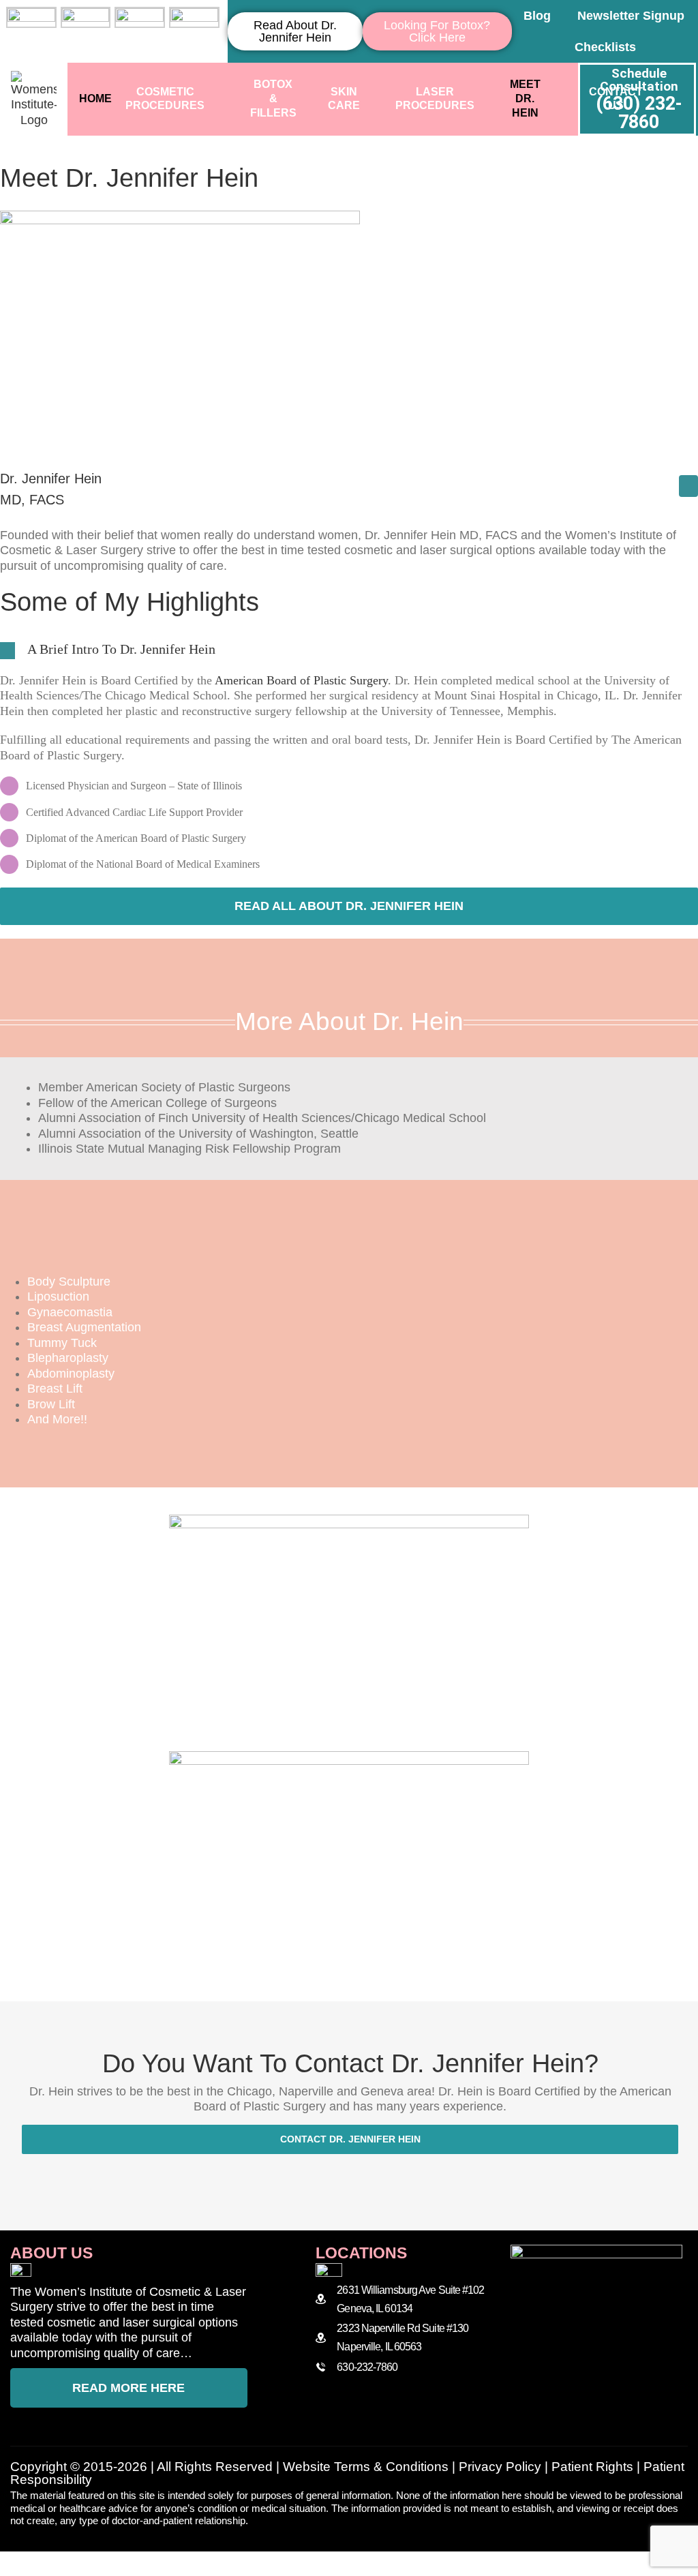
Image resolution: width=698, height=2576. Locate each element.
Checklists (605, 47)
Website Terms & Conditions (366, 2467)
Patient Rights (592, 2467)
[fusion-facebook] (688, 486)
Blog (537, 16)
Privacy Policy (500, 2467)
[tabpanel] (349, 1119)
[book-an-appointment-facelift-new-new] (349, 1521)
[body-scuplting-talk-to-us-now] (349, 1757)
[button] (349, 650)
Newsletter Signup (631, 16)
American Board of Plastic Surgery (301, 680)
